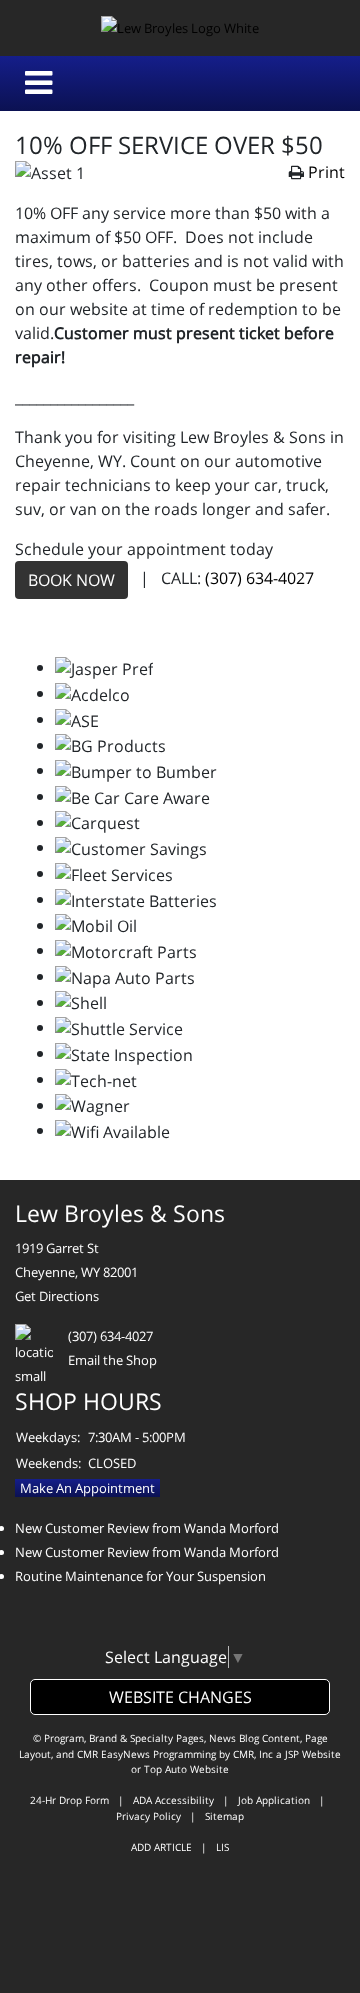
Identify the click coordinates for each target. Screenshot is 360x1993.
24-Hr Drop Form (69, 1800)
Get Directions (57, 1296)
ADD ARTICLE (161, 1847)
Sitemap (224, 1816)
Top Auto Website (186, 1769)
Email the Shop (112, 1360)
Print (326, 172)
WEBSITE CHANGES (180, 1697)
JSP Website (313, 1754)
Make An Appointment (87, 1488)
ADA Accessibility (173, 1800)
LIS (222, 1847)
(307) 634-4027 (259, 579)
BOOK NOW (71, 580)
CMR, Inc (253, 1754)
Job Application (274, 1800)
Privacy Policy (148, 1816)
